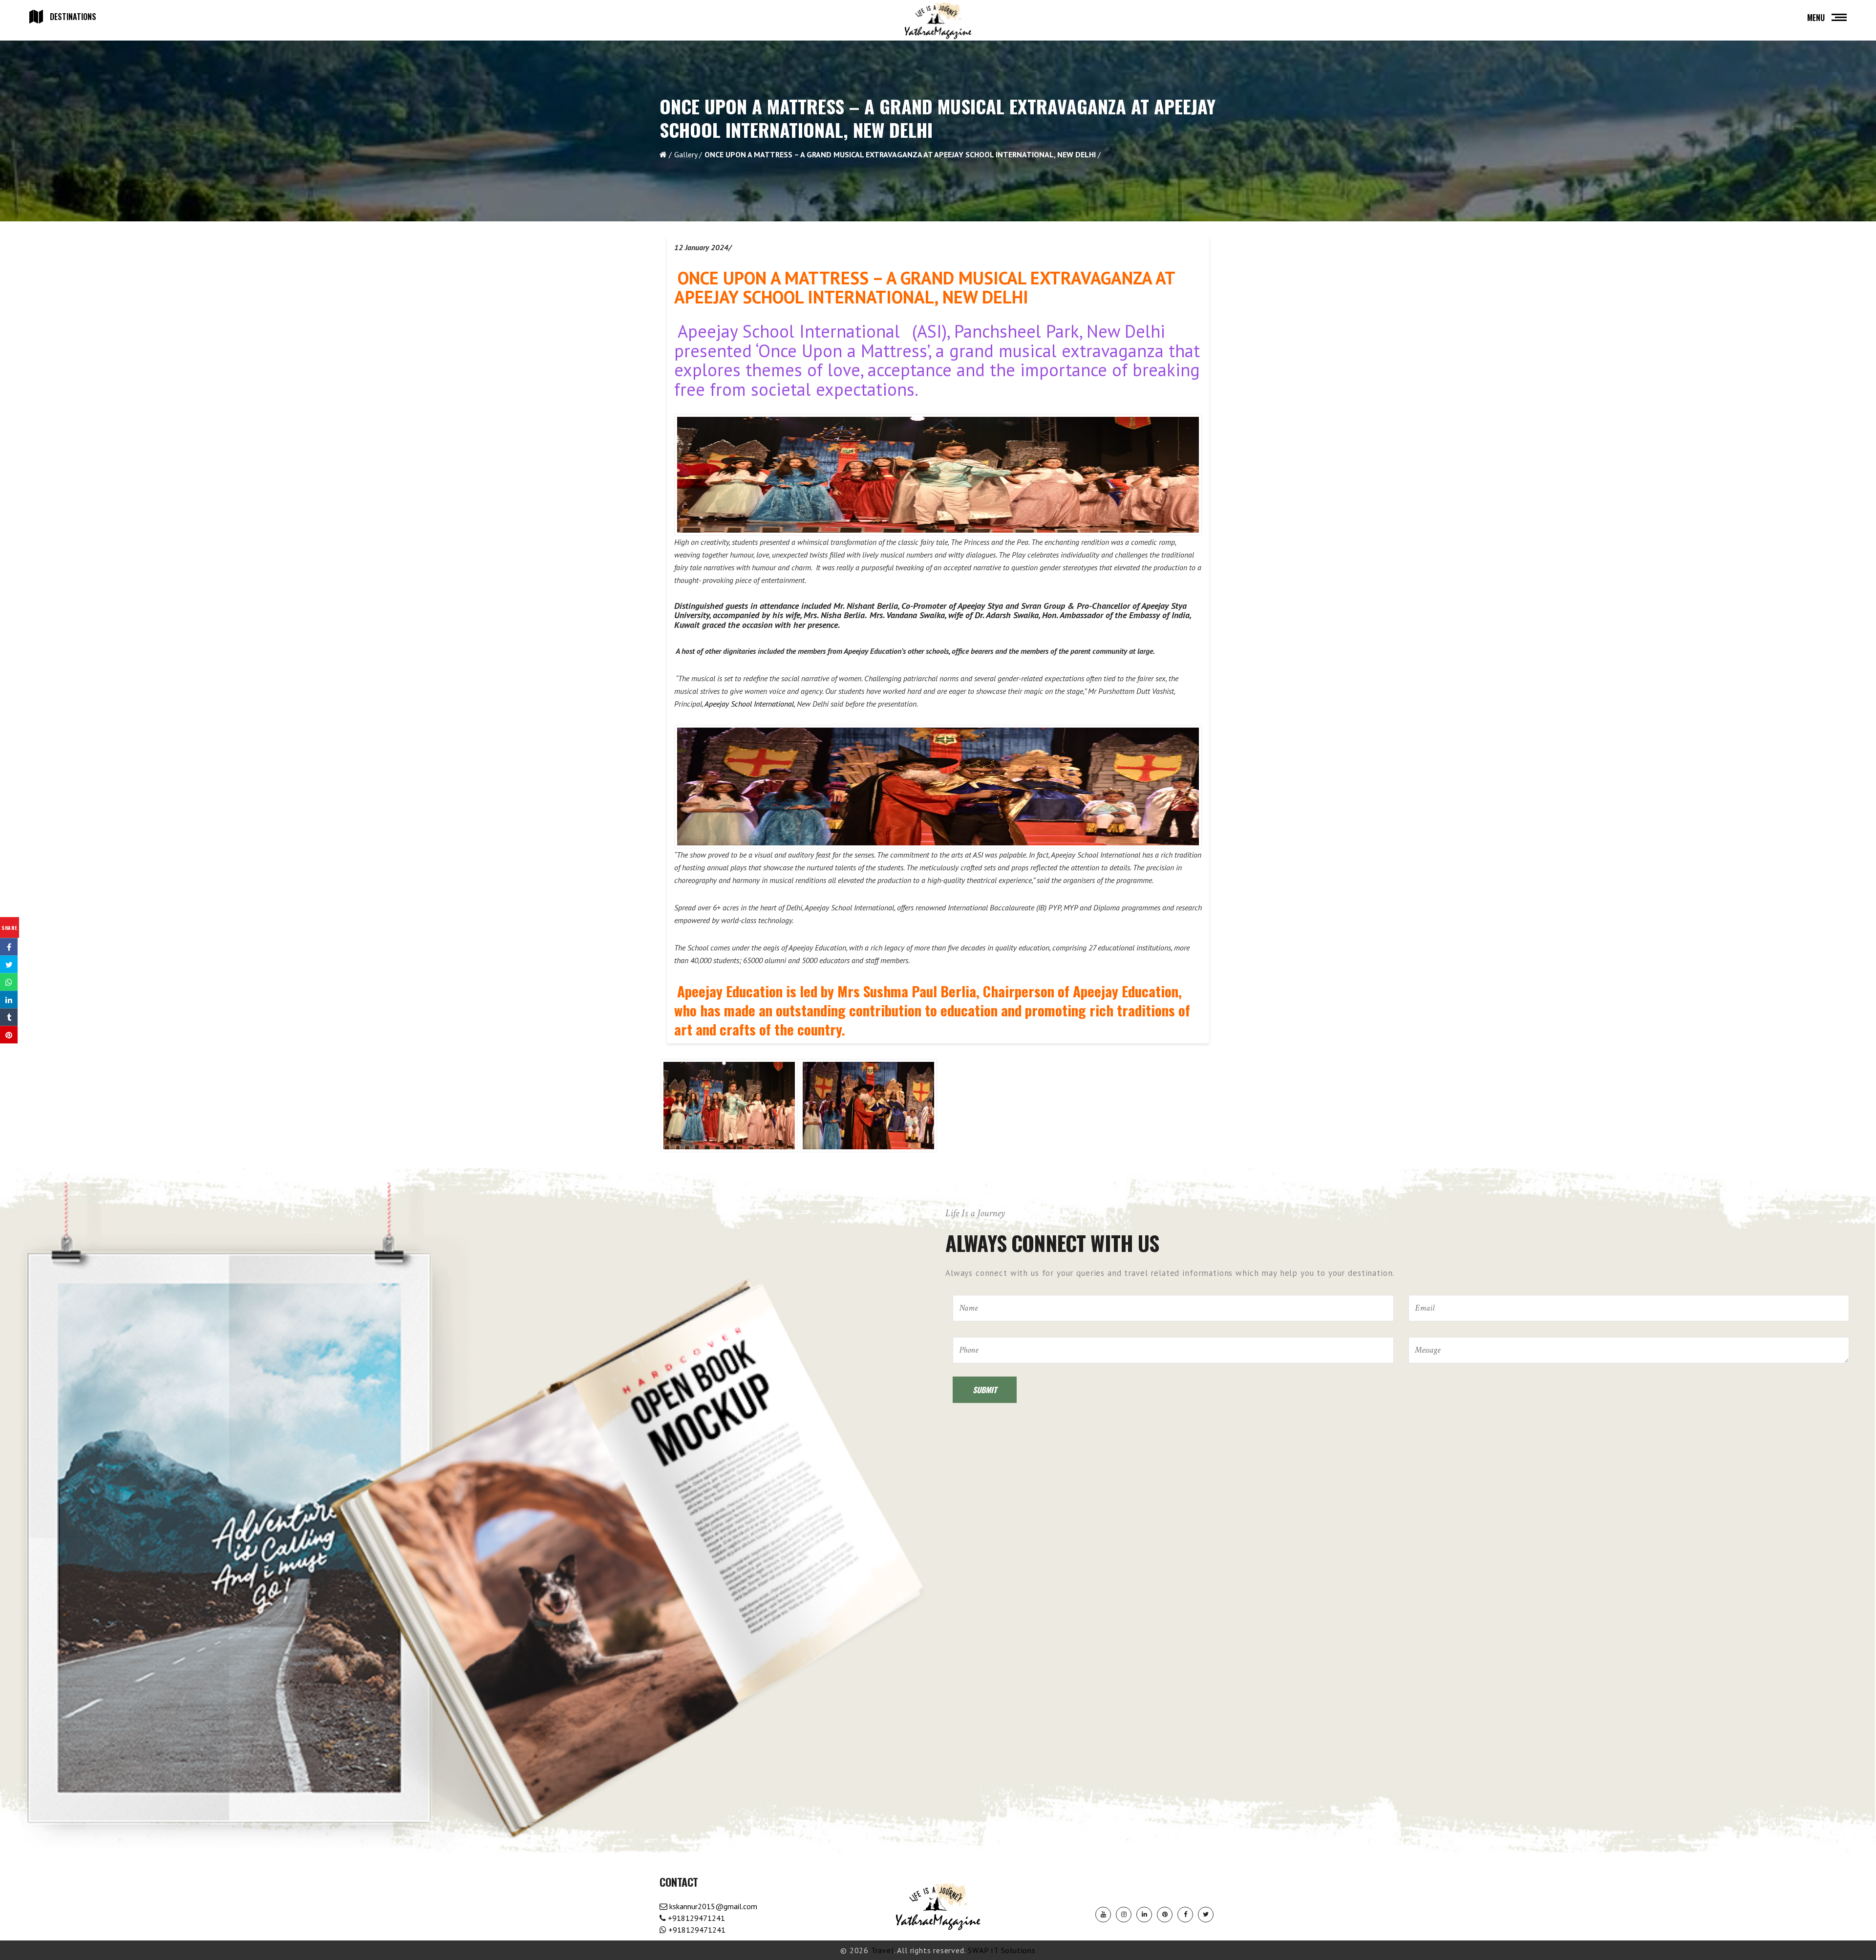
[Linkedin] (1144, 1915)
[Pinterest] (1165, 1915)
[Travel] (938, 21)
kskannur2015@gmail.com (712, 1906)
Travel (883, 1950)
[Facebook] (1185, 1915)
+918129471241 (695, 1918)
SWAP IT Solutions (1002, 1950)
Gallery (686, 154)
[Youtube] (1103, 1915)
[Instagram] (1124, 1915)
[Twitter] (1206, 1915)
